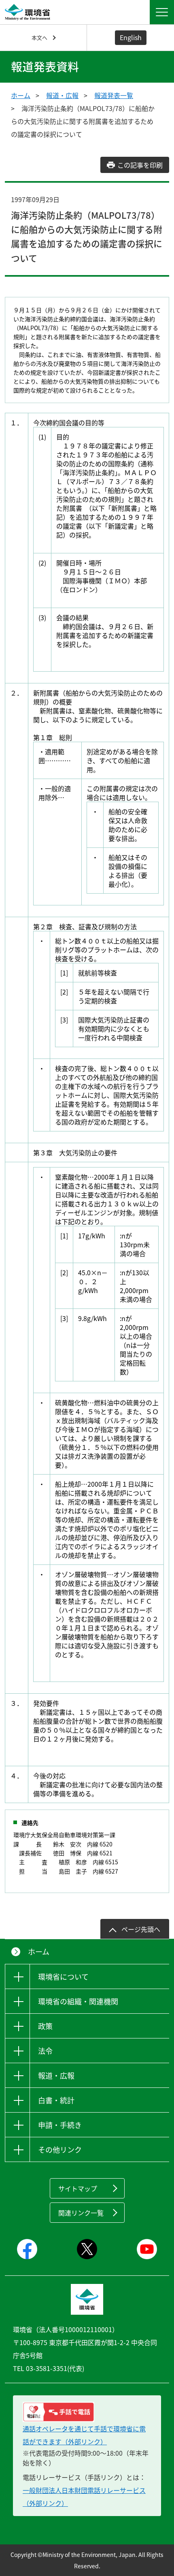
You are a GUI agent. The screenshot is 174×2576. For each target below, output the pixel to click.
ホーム (21, 95)
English (131, 37)
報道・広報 (62, 95)
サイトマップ (78, 2188)
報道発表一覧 (114, 95)
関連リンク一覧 (81, 2213)
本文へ (39, 37)
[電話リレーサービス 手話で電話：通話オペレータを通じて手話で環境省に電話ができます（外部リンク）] (87, 2412)
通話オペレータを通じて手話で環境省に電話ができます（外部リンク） (84, 2435)
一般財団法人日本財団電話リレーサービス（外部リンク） (84, 2497)
